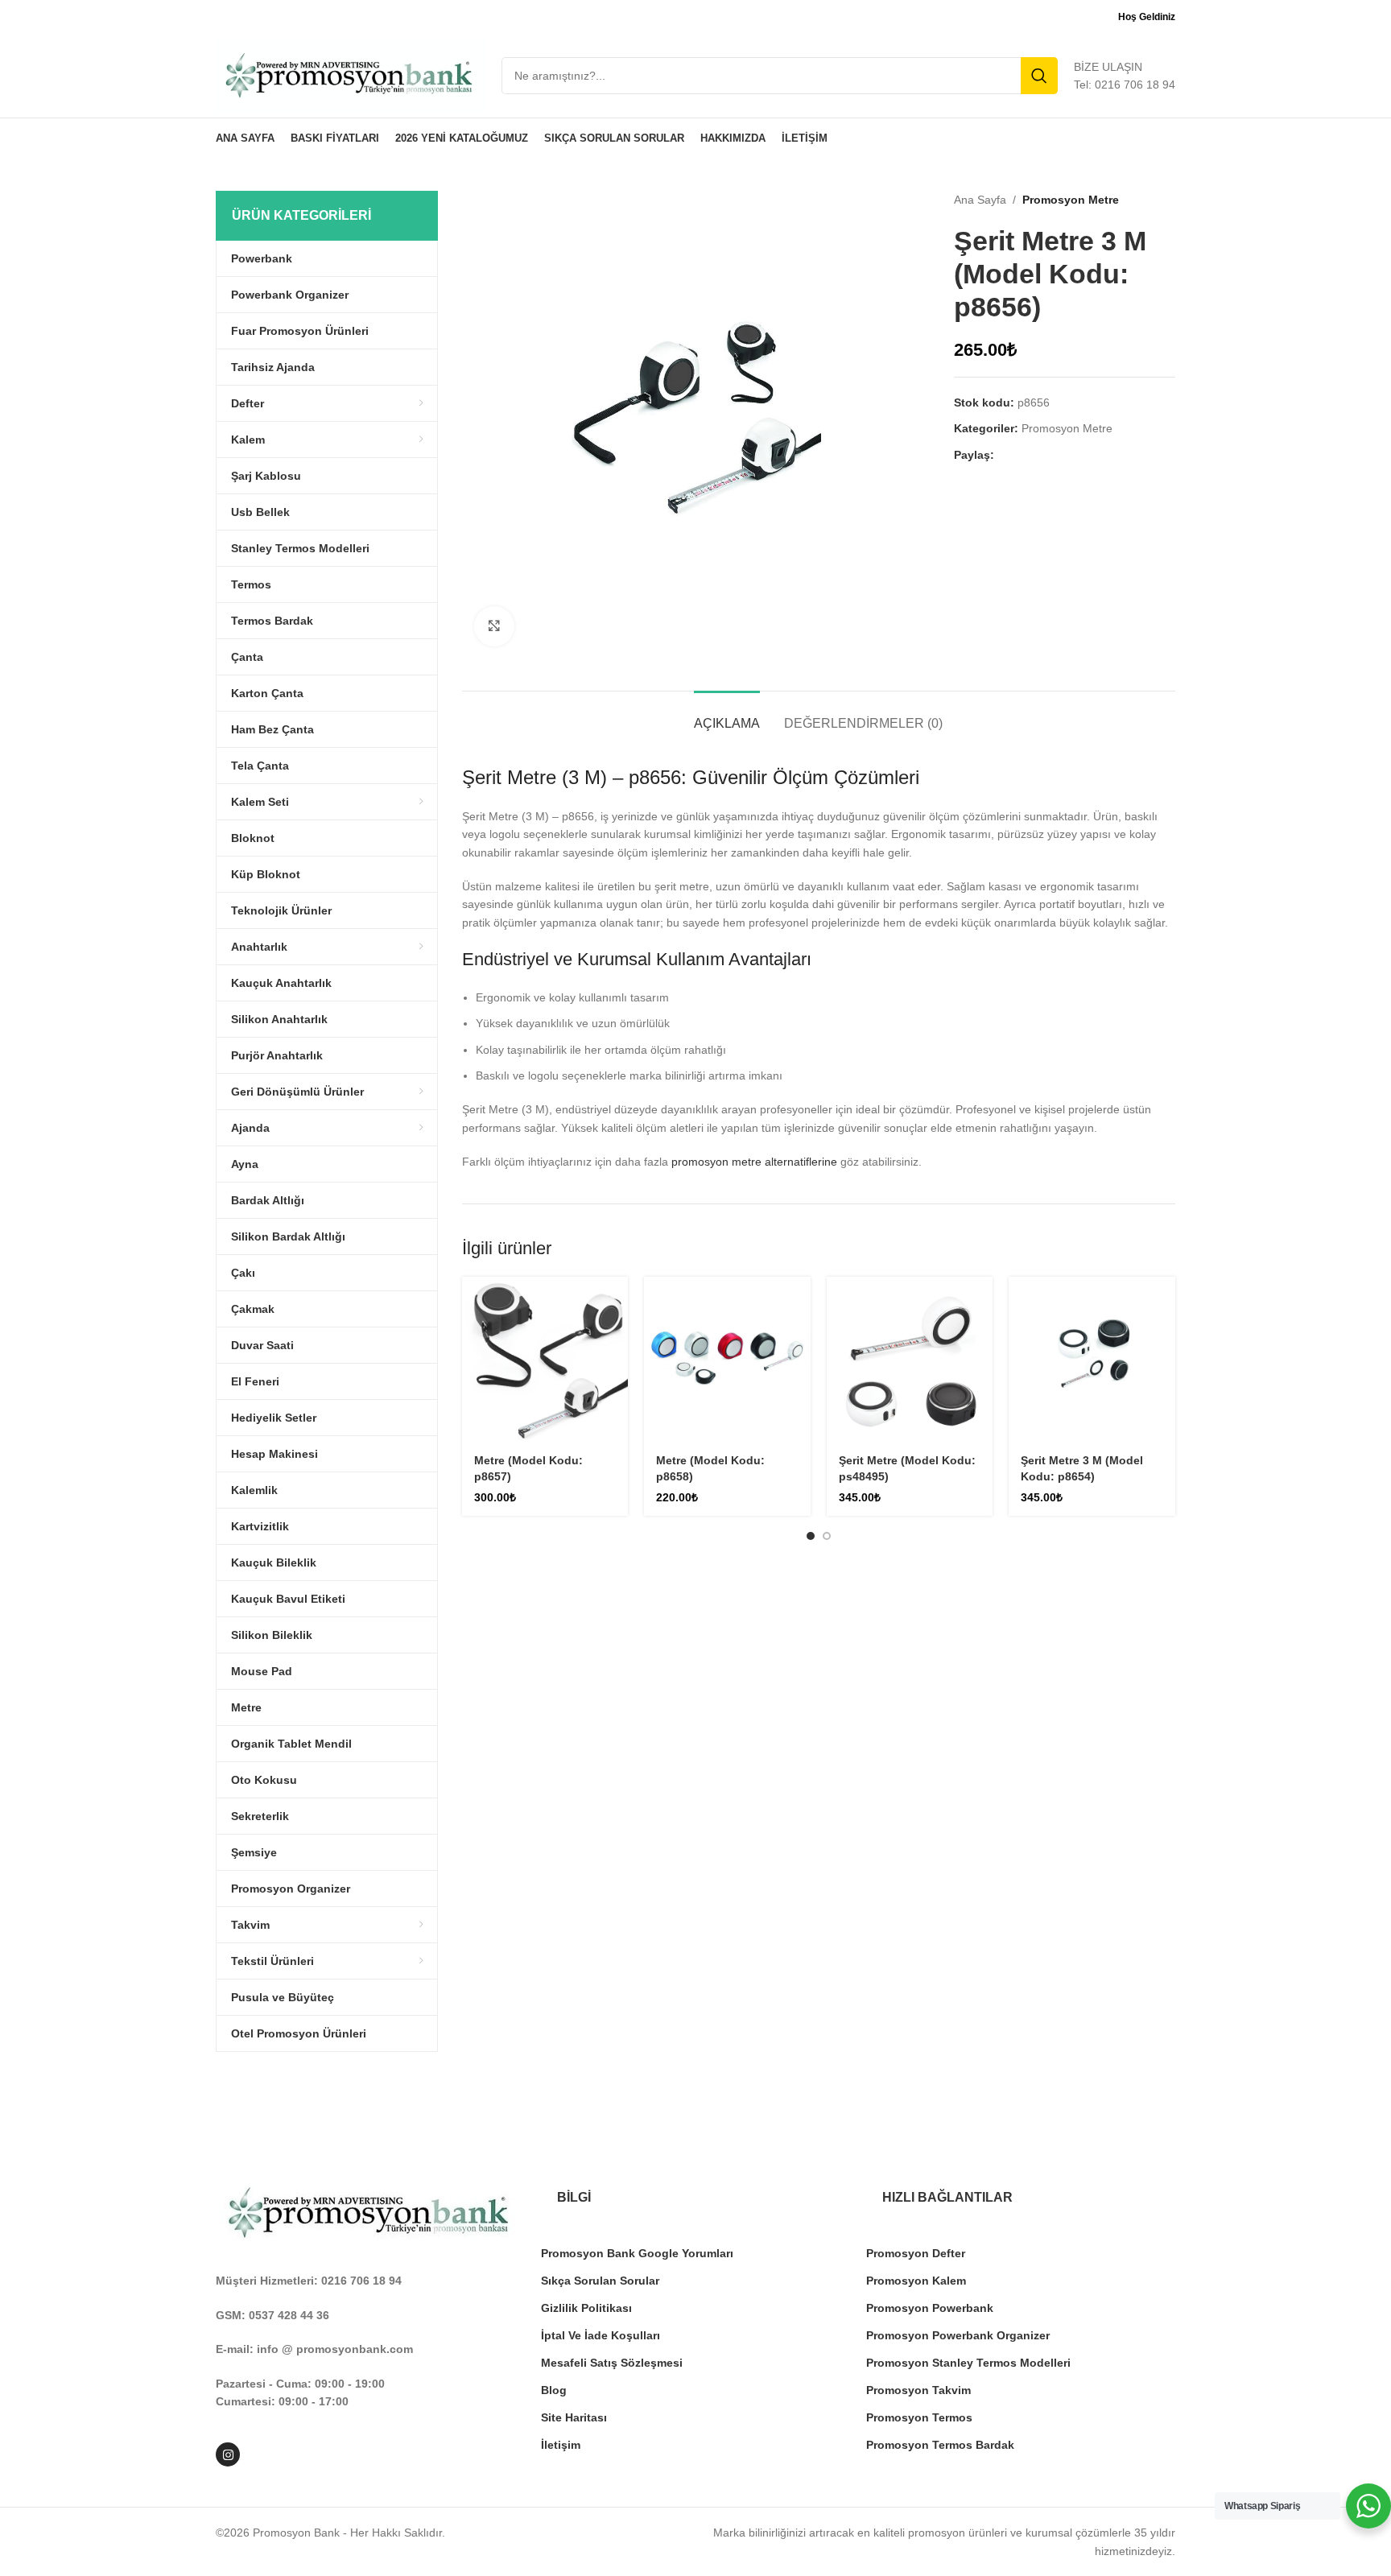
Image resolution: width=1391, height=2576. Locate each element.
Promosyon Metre (1071, 200)
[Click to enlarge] (494, 626)
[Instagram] (228, 2454)
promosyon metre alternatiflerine (754, 1162)
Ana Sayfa (980, 200)
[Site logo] (351, 75)
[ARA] (1039, 76)
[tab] (727, 715)
